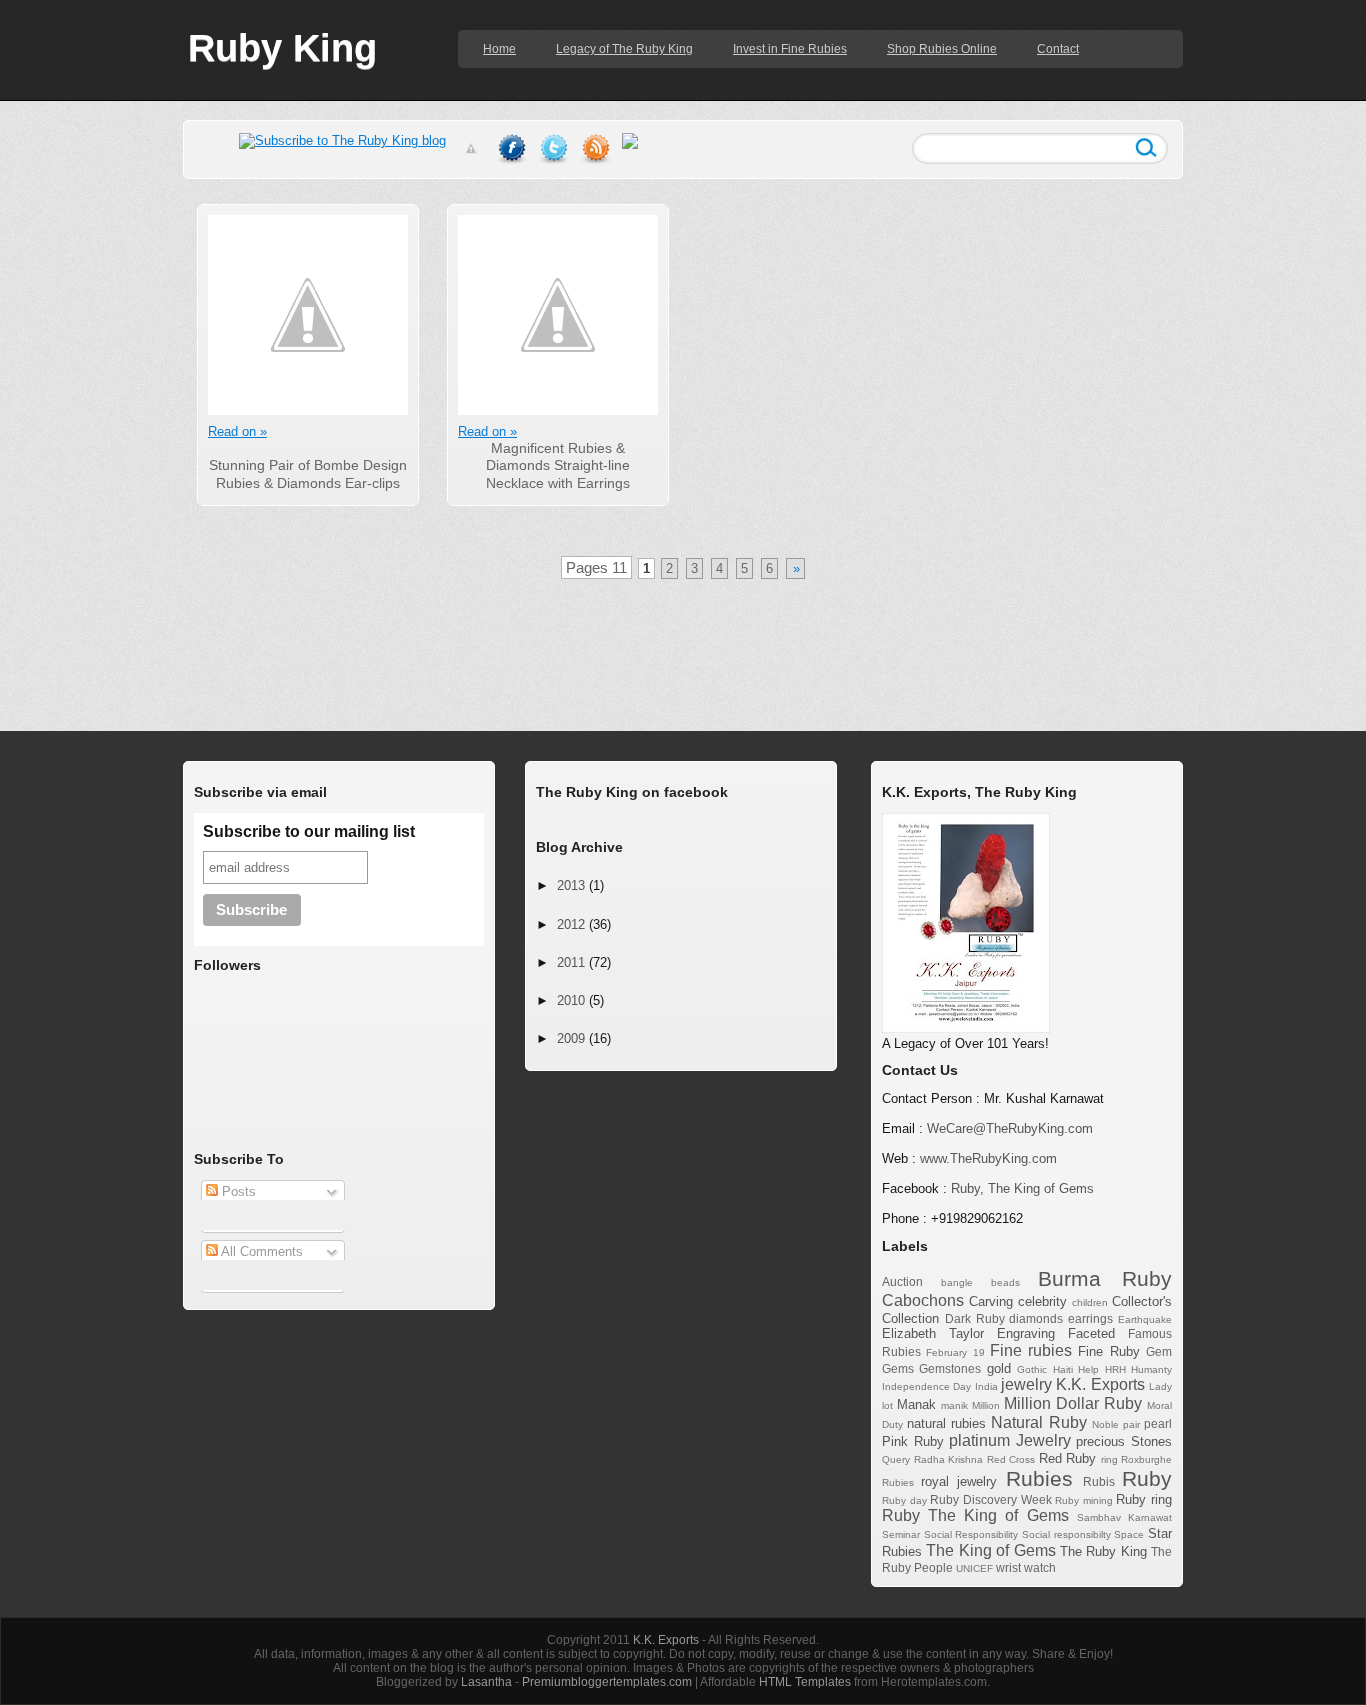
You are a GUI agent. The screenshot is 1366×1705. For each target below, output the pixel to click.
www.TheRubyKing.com (988, 1158)
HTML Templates (805, 1682)
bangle (957, 1282)
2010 (571, 1000)
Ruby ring (1144, 1499)
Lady (1160, 1386)
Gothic (1032, 1369)
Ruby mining (1084, 1500)
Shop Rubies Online (942, 49)
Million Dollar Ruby (1073, 1403)
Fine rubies (1031, 1350)
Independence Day (926, 1386)
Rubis (1099, 1481)
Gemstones (950, 1368)
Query (896, 1459)
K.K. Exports (1100, 1384)
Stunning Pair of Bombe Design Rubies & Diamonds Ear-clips (308, 474)
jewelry (1026, 1384)
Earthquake (1145, 1319)
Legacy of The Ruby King (624, 49)
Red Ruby (1068, 1458)
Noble (1105, 1424)
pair (1131, 1424)
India (986, 1386)
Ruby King (282, 48)
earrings (1090, 1318)
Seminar (901, 1534)
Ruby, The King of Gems (1022, 1188)
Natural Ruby (1038, 1422)
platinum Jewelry (1010, 1440)
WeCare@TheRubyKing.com (1010, 1128)
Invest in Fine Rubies (790, 49)
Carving (991, 1301)
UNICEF (974, 1568)
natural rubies (946, 1423)
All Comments (260, 1251)
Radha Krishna (949, 1459)
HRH (1115, 1369)
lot (887, 1405)
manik (954, 1405)
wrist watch (1026, 1567)
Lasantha (486, 1682)
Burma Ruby (1105, 1278)
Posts (237, 1191)
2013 (571, 885)
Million (986, 1405)
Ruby (1147, 1478)
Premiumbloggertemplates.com (607, 1682)
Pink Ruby (913, 1441)
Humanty (1151, 1369)
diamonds (1036, 1318)
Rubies (1039, 1478)
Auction (902, 1281)
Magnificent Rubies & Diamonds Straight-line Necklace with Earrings (558, 465)
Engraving (1026, 1333)
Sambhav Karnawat (1124, 1517)
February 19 (955, 1352)
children (1090, 1302)
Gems (898, 1368)
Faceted (1091, 1333)
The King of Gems (990, 1550)
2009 (571, 1038)
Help (1088, 1369)
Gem (1159, 1351)
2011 (571, 962)
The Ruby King (1103, 1551)
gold (999, 1368)
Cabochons (923, 1300)
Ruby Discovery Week (990, 1499)
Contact (1058, 49)
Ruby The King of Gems (975, 1515)
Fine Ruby (1108, 1351)
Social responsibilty (1066, 1534)
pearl (1158, 1423)
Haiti (1063, 1369)
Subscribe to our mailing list (309, 831)
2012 (571, 924)
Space (1129, 1534)
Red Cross (1011, 1459)
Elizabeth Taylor (933, 1333)
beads (1005, 1282)
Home (499, 49)
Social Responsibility (971, 1534)
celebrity (1042, 1301)
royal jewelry (959, 1481)
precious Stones (1124, 1441)
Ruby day (904, 1500)
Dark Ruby (975, 1318)
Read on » (237, 431)
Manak (916, 1404)
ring (1109, 1459)
